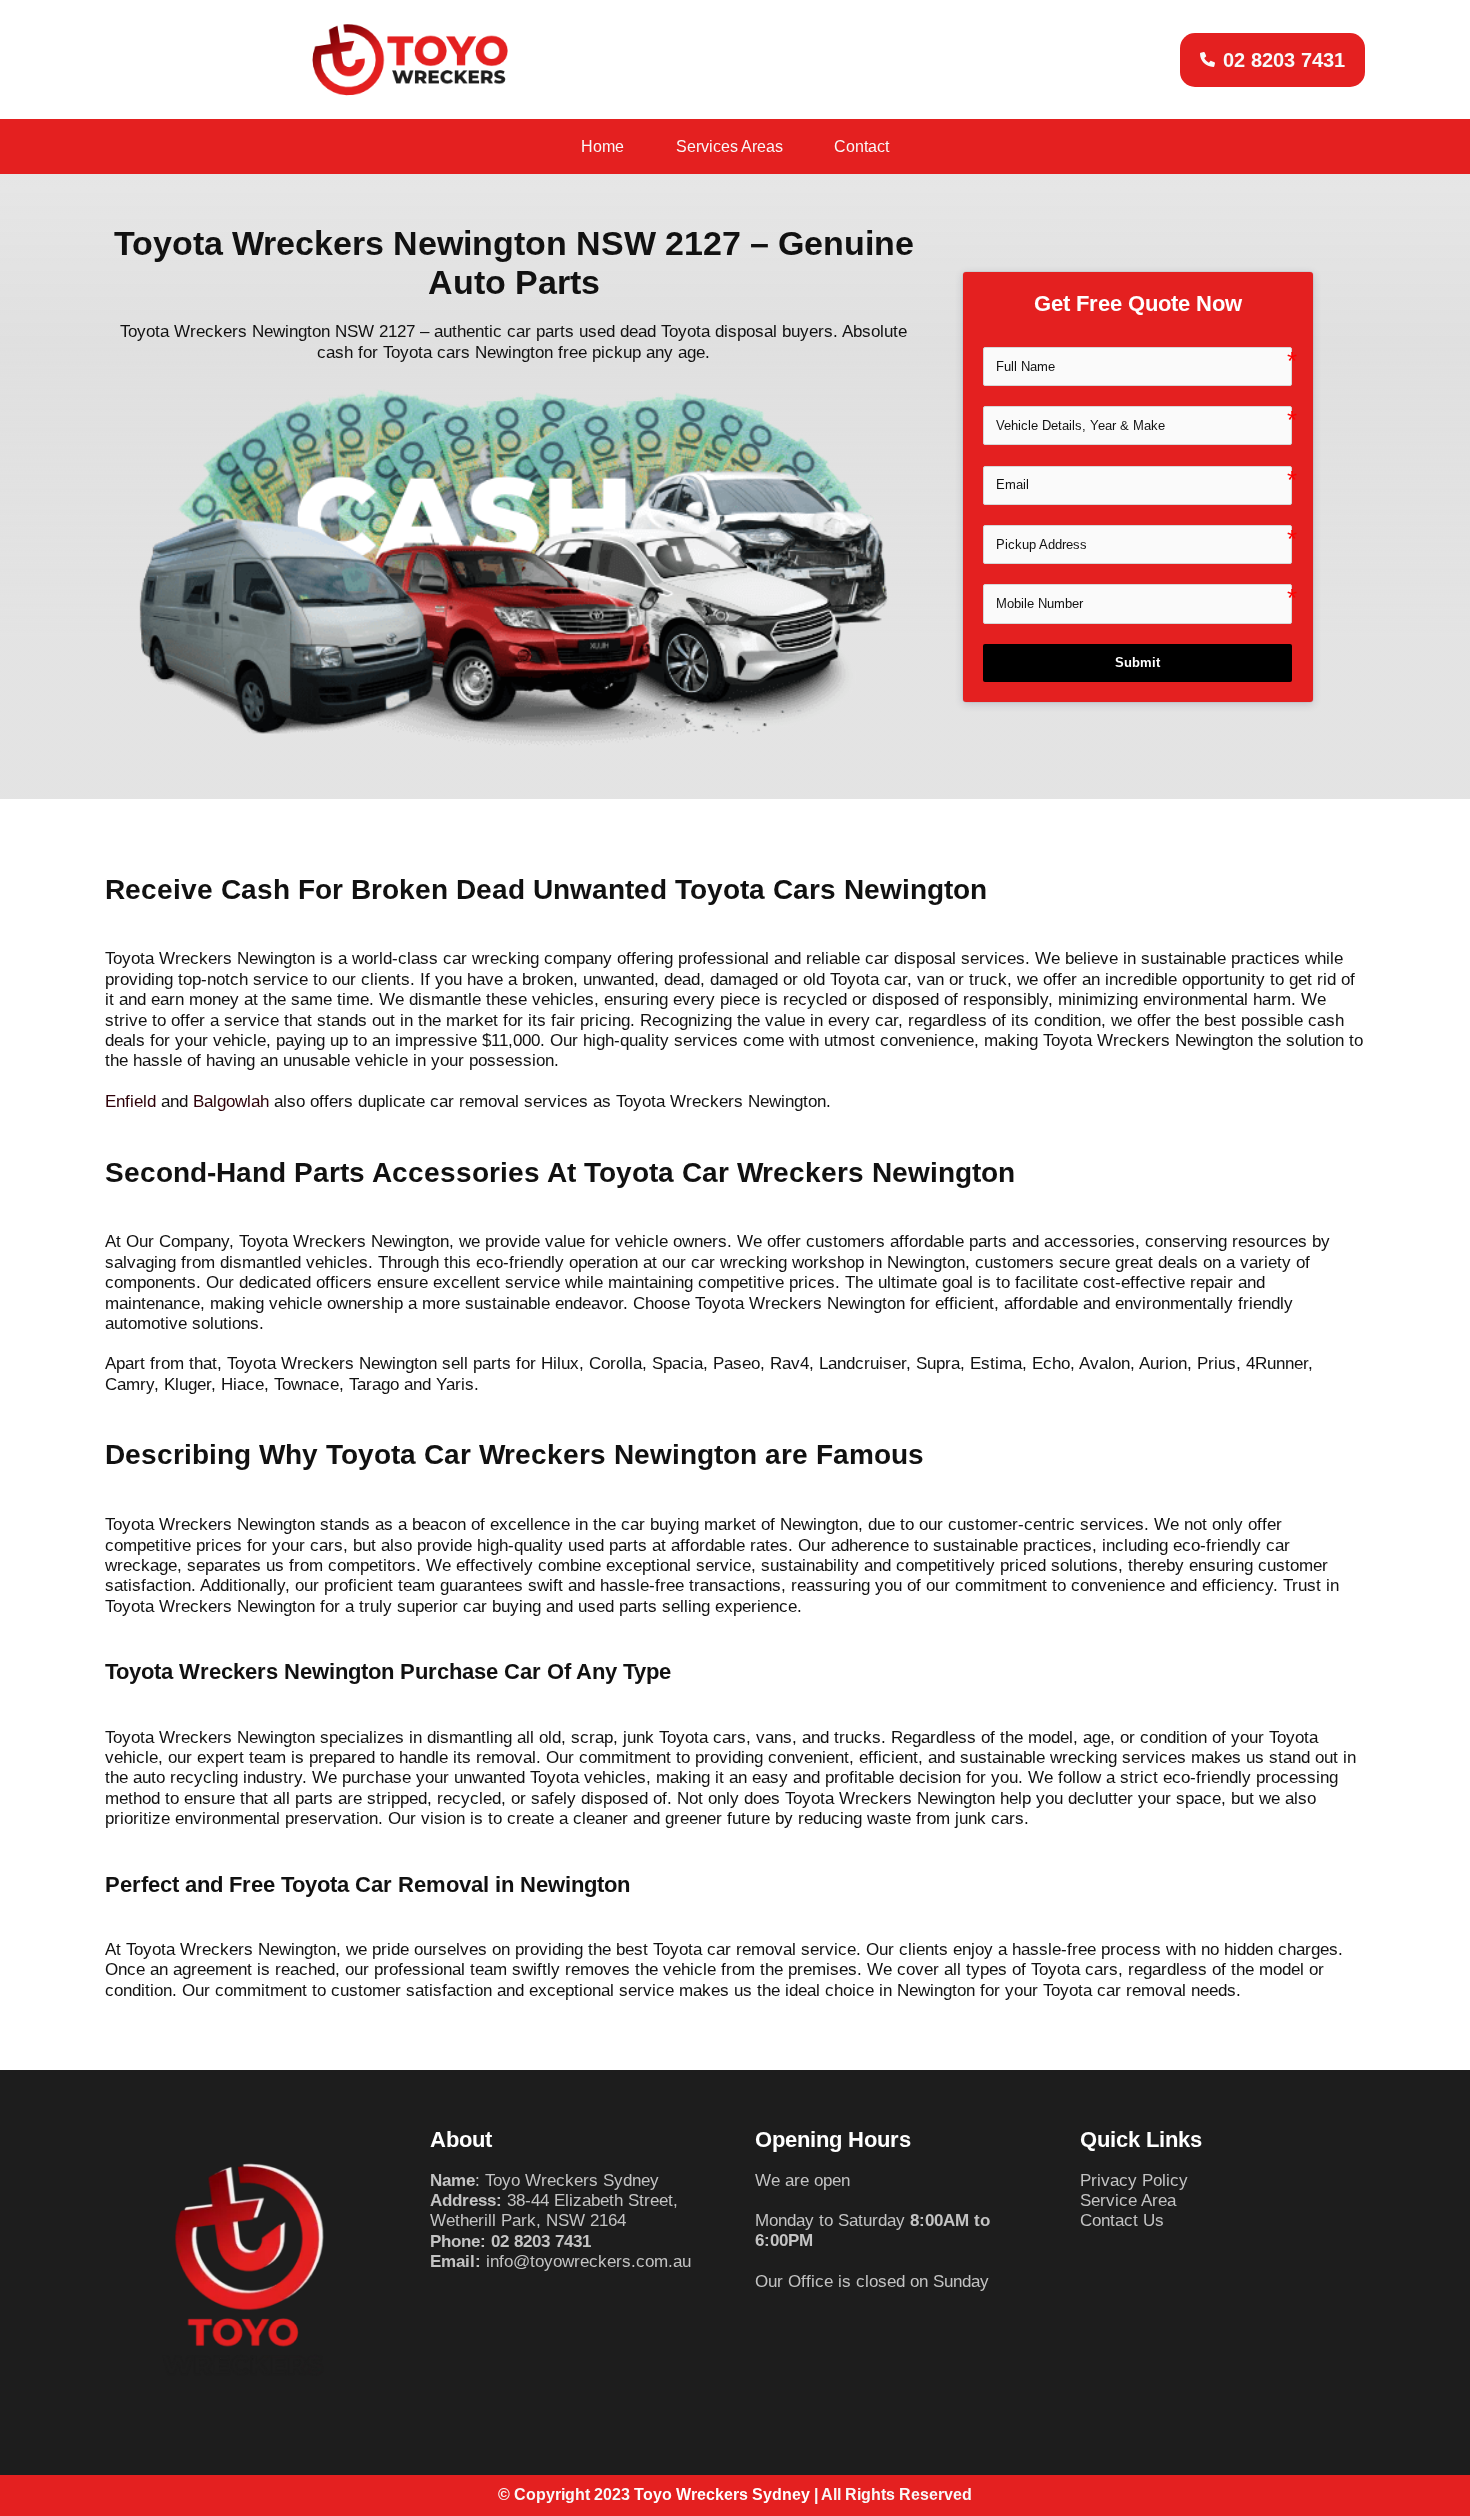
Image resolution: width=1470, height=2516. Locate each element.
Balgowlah (231, 1101)
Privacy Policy (1134, 2180)
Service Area (1128, 2200)
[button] (1272, 60)
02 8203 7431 (541, 2241)
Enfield (130, 1101)
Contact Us (1122, 2220)
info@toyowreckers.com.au (588, 2261)
